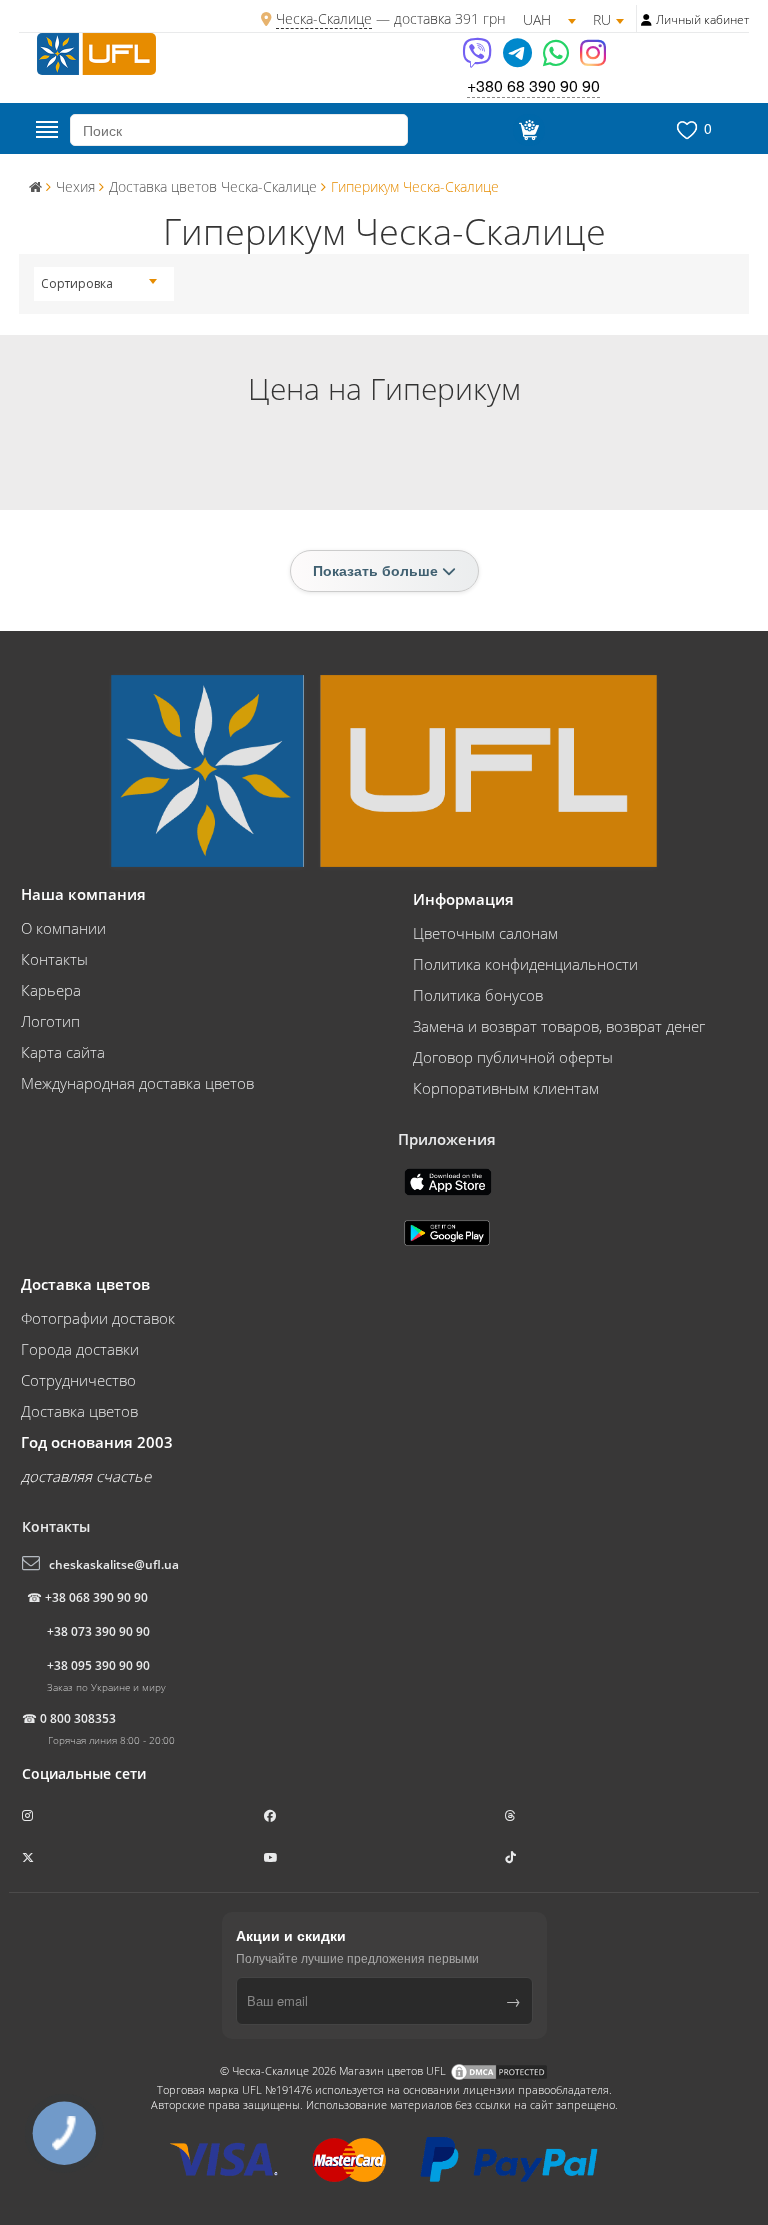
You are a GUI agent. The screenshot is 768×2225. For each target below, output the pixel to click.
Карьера (51, 990)
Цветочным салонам (485, 933)
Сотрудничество (78, 1380)
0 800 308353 (78, 1718)
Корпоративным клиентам (506, 1088)
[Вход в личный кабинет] (646, 20)
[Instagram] (593, 59)
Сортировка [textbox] (77, 283)
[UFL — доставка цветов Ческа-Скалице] (96, 52)
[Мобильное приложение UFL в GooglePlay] (449, 1231)
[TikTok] (512, 1857)
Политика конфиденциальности (525, 964)
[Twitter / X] (29, 1857)
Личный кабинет (702, 19)
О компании (63, 928)
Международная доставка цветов (137, 1083)
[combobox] (99, 284)
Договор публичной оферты (513, 1057)
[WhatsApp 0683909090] (557, 59)
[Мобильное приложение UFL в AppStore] (450, 1180)
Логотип (50, 1021)
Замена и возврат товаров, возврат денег (559, 1026)
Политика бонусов (478, 995)
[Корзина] (526, 130)
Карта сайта (63, 1052)
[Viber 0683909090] (478, 59)
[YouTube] (272, 1857)
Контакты (54, 959)
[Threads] (512, 1815)
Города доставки (80, 1349)
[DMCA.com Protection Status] (499, 2070)
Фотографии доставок (98, 1318)
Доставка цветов (79, 1411)
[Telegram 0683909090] (519, 59)
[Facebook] (271, 1815)
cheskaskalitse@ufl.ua (114, 1564)
